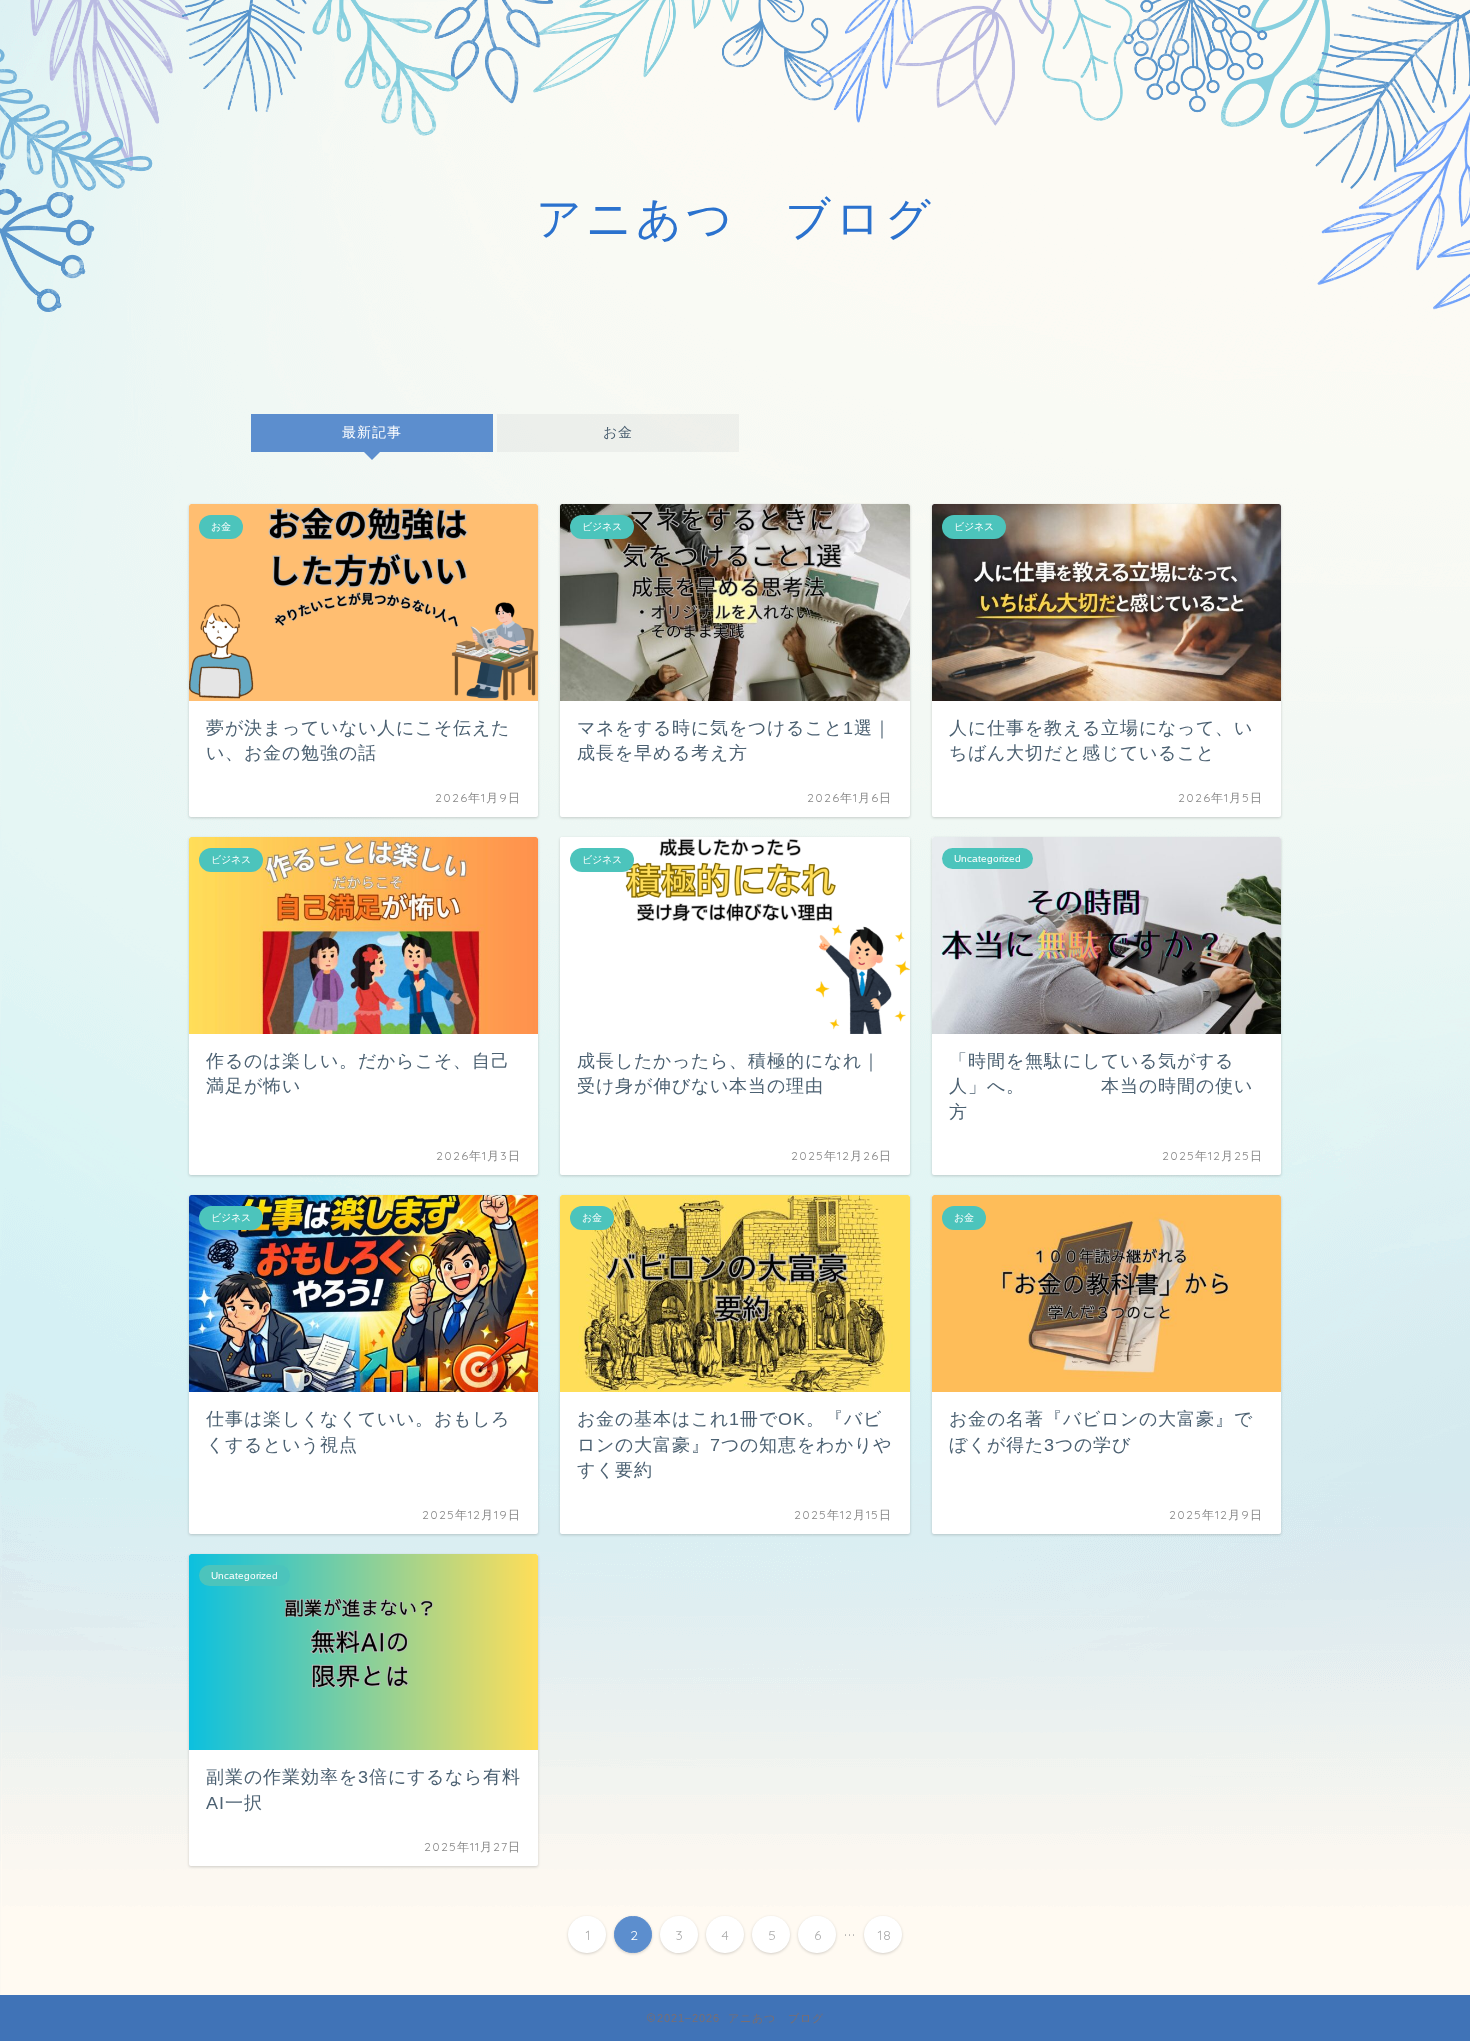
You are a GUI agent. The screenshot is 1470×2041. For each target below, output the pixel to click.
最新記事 (372, 432)
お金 (618, 432)
